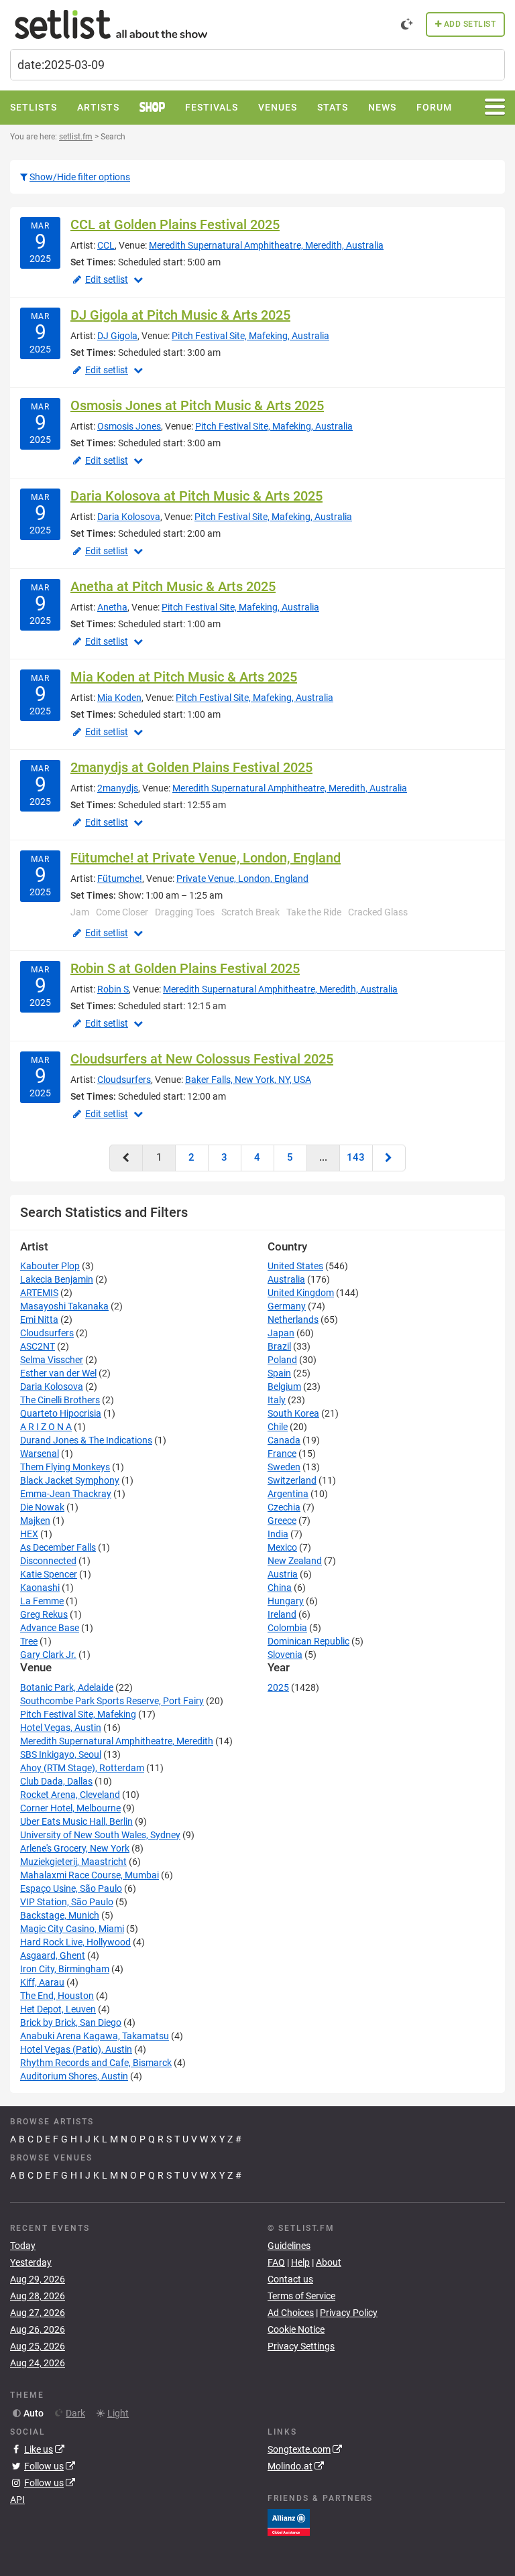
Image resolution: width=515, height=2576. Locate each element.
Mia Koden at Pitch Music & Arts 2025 (184, 677)
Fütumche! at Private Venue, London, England (206, 858)
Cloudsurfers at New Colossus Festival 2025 (202, 1059)
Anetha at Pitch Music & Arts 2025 (173, 586)
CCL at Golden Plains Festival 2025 (175, 224)
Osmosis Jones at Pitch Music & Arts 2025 (197, 405)
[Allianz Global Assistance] (289, 2521)
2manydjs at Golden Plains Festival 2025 (191, 767)
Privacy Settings (301, 2346)
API (17, 2500)
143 (356, 1157)
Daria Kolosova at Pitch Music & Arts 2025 (196, 496)
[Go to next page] (389, 1158)
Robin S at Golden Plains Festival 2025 (185, 968)
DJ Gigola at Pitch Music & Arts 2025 (180, 315)
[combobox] (257, 65)
